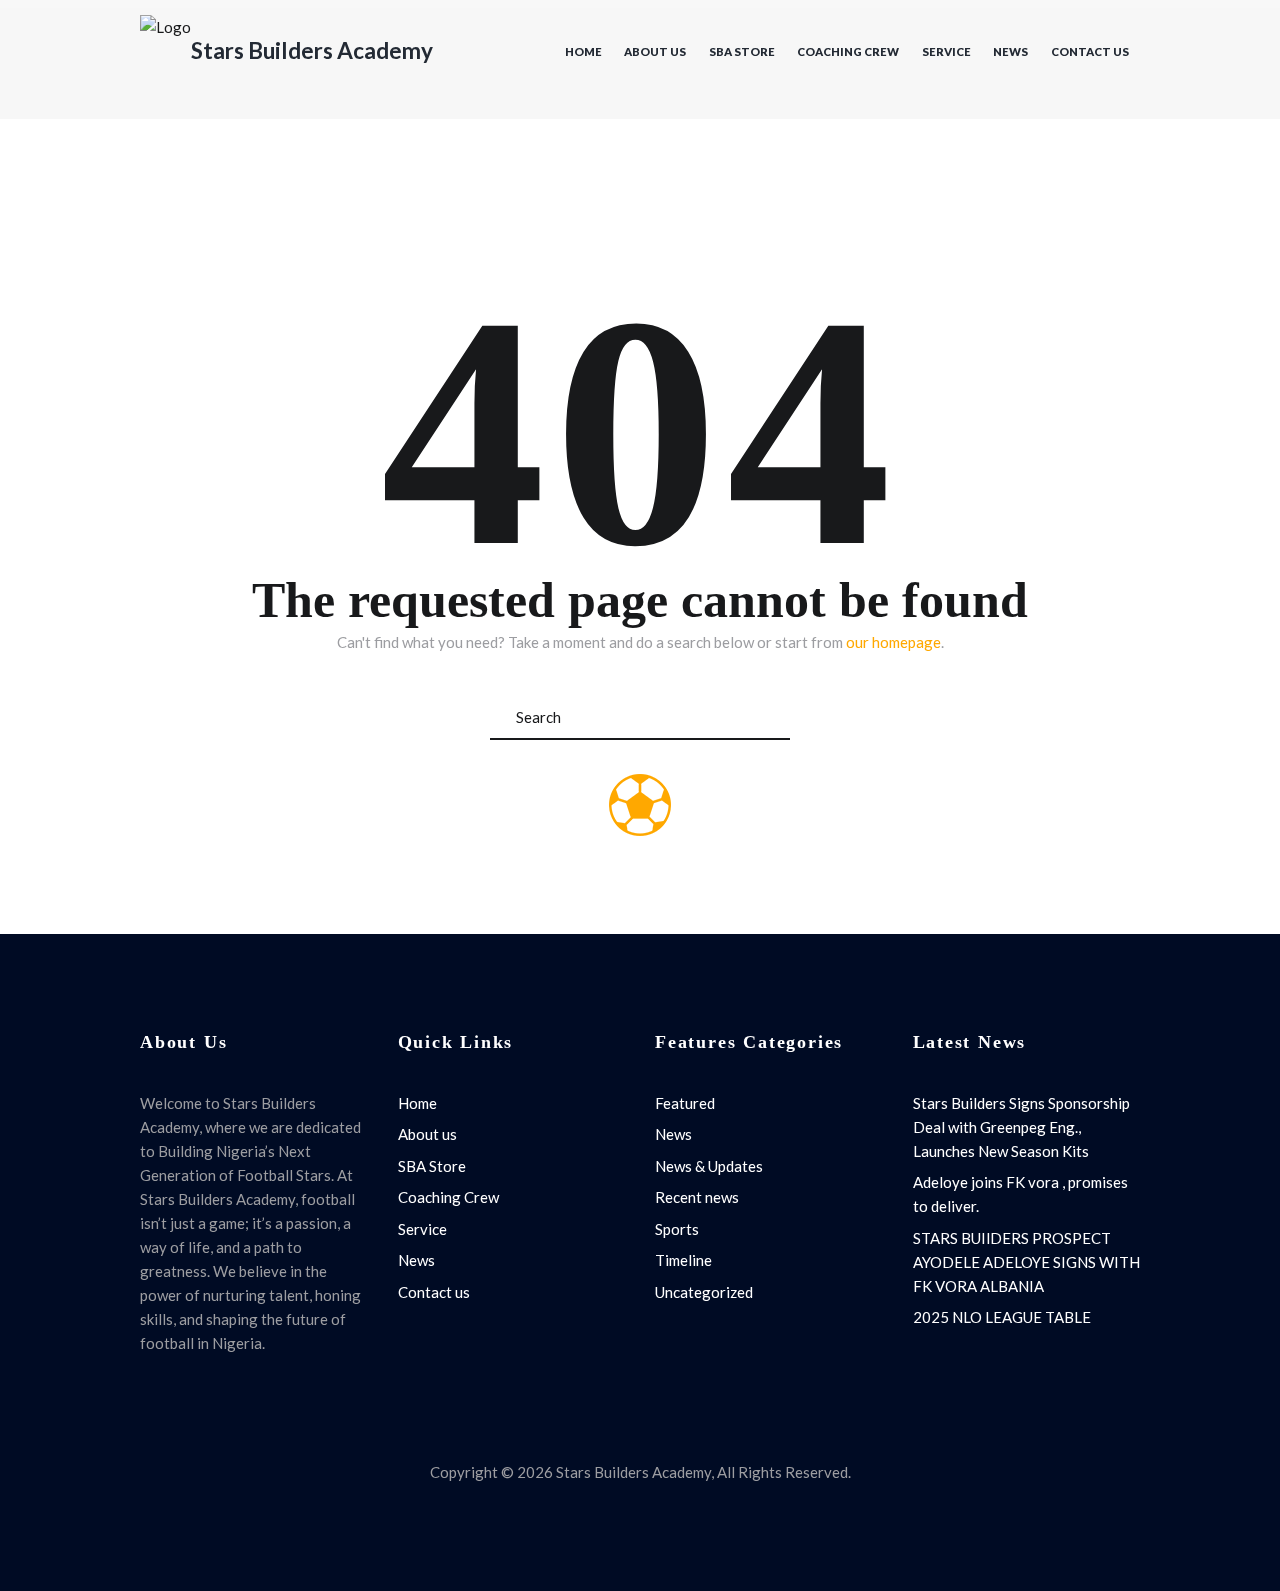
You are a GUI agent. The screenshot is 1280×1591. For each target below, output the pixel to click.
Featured (685, 1103)
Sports (677, 1229)
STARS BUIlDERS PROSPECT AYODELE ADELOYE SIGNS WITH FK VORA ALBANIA (1026, 1262)
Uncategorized (704, 1292)
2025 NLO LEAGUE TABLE (1002, 1317)
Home (583, 51)
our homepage (893, 642)
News (1010, 51)
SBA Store (742, 51)
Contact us (1090, 51)
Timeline (683, 1260)
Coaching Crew (848, 51)
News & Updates (709, 1166)
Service (946, 51)
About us (655, 51)
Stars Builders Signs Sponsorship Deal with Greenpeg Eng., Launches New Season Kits (1021, 1127)
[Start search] (772, 718)
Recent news (697, 1197)
